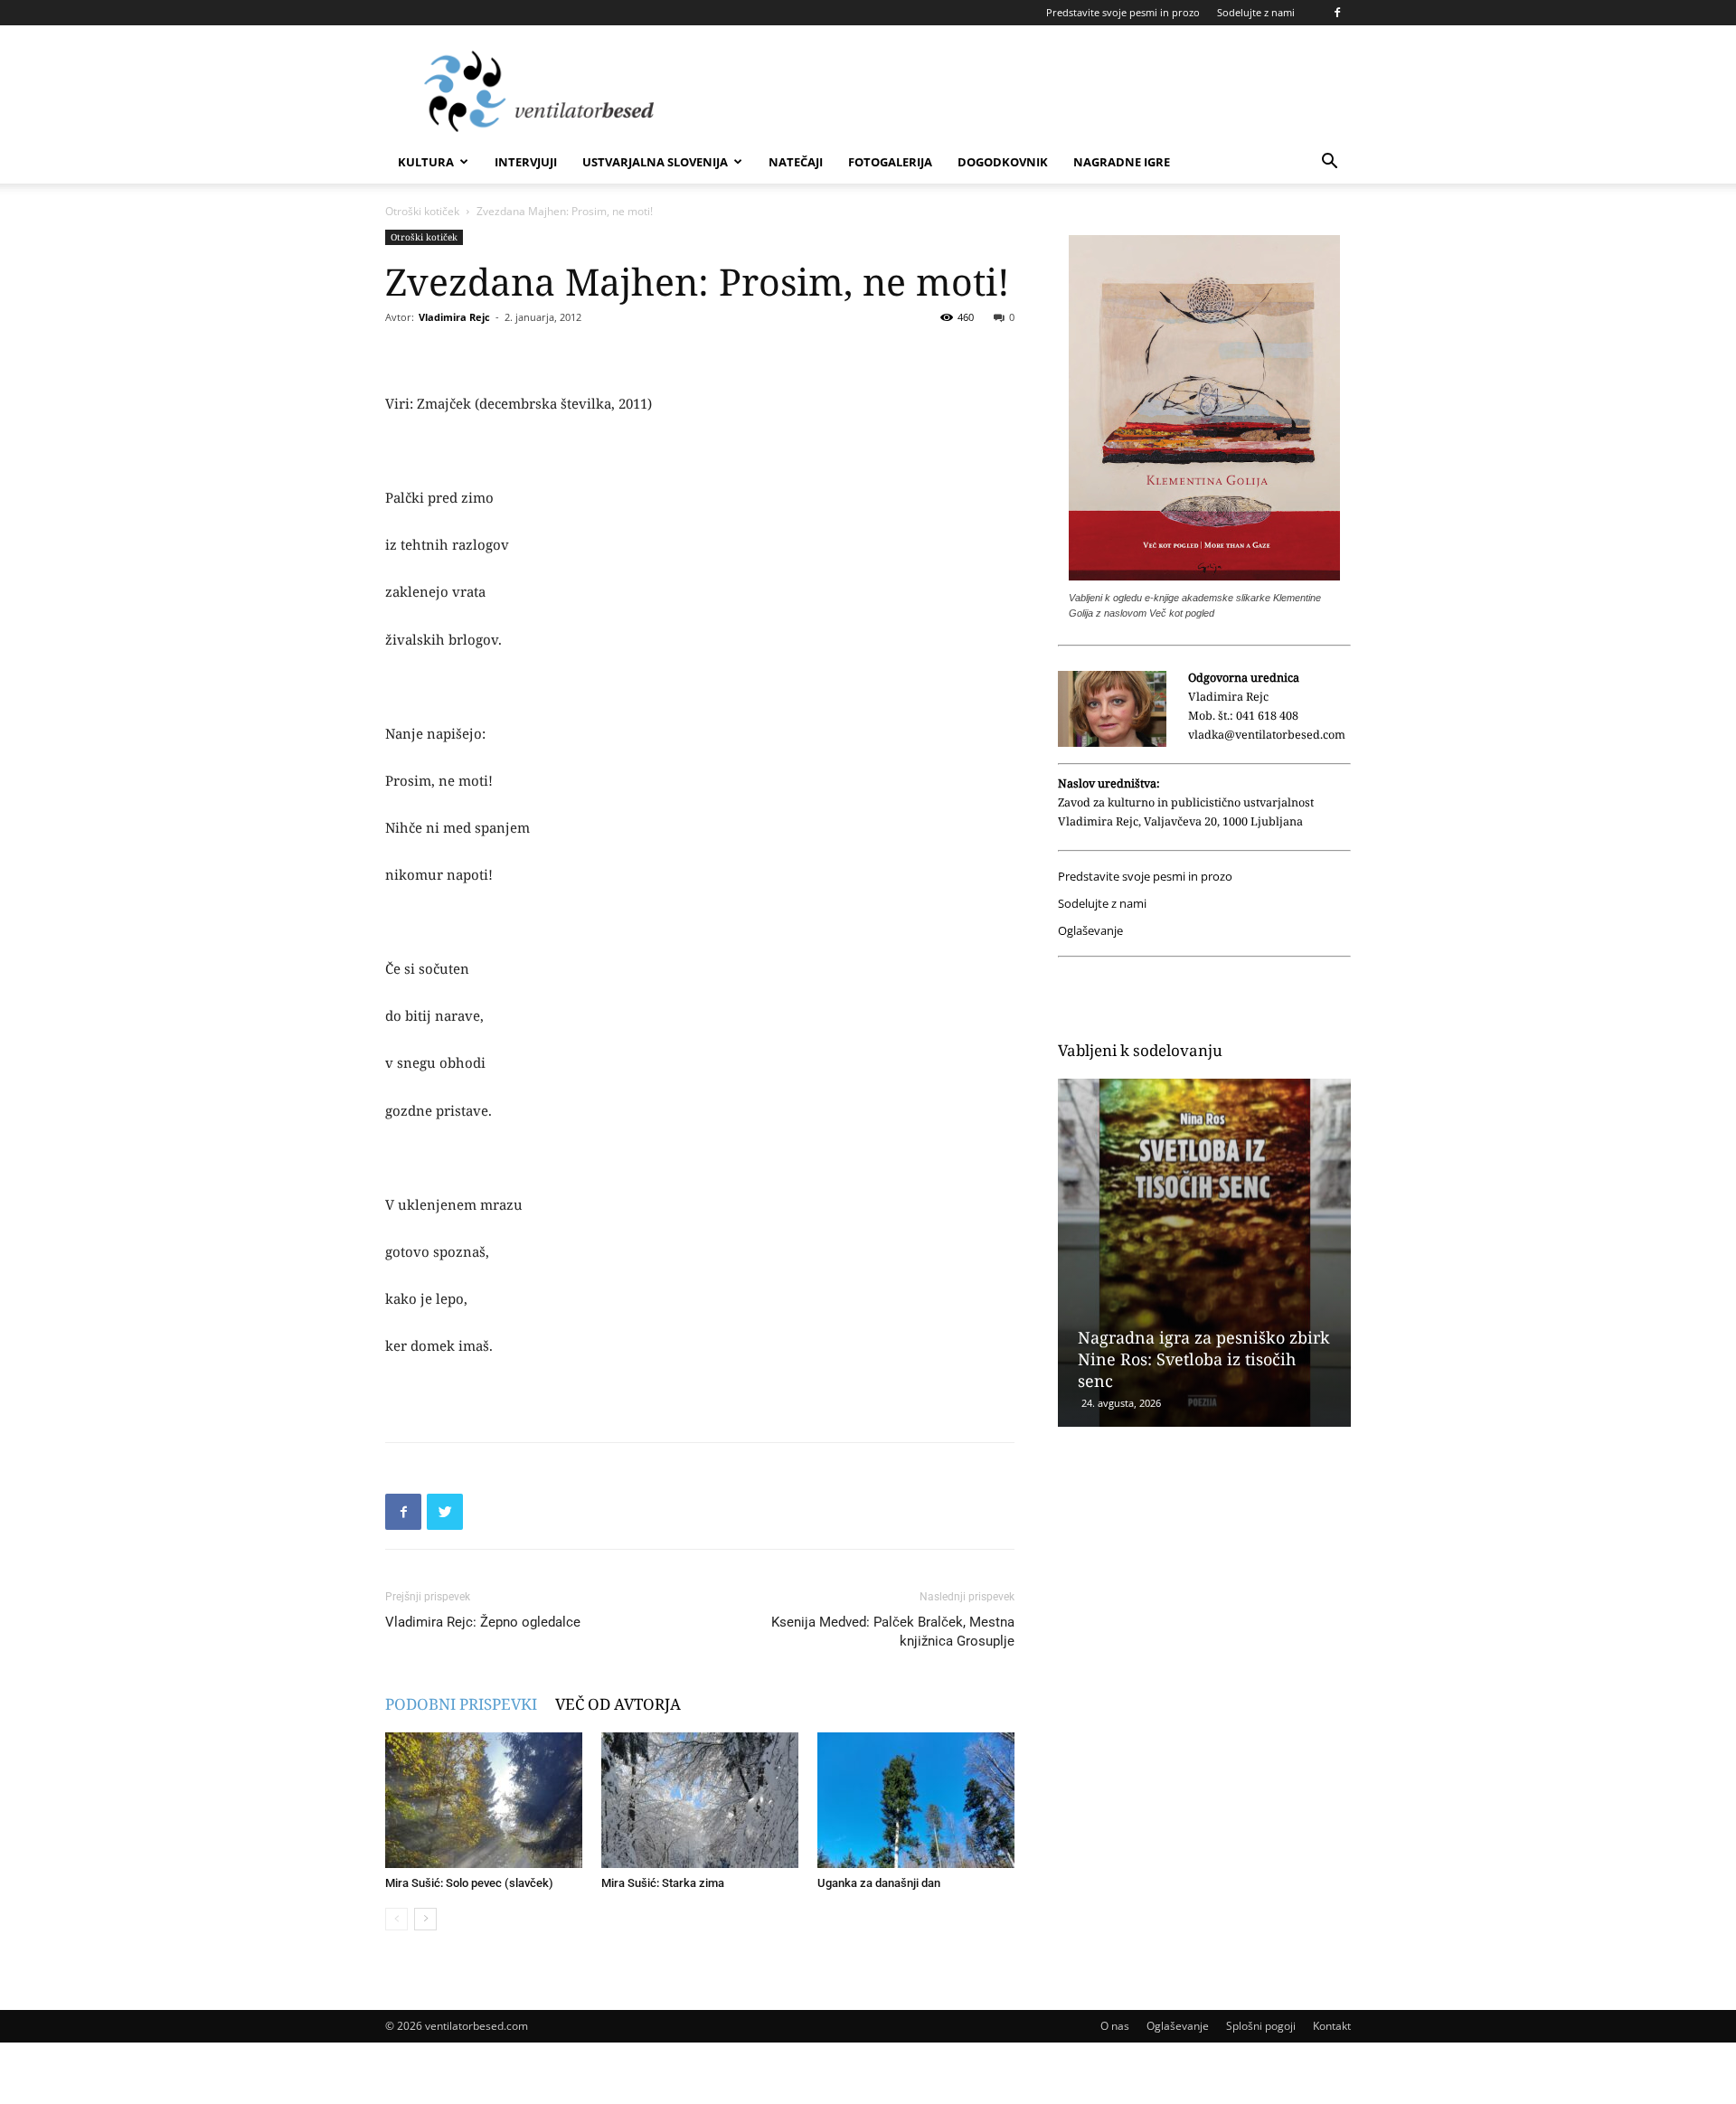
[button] (1329, 163)
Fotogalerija (890, 162)
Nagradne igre (1122, 162)
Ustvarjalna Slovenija (655, 162)
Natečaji (796, 162)
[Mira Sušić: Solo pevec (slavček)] (484, 1800)
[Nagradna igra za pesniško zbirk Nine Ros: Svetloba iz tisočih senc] (1204, 1253)
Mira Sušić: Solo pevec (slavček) (469, 1883)
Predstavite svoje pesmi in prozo (1123, 12)
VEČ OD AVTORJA (618, 1704)
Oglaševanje (1090, 931)
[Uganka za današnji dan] (916, 1800)
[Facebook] (1337, 13)
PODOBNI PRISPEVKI (461, 1704)
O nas (1115, 2026)
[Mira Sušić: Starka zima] (700, 1800)
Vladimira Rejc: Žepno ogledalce (483, 1622)
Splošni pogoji (1261, 2026)
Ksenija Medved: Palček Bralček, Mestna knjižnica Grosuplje (893, 1632)
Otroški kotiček (422, 211)
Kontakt (1332, 2026)
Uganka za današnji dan (879, 1883)
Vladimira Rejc (454, 317)
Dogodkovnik (1003, 162)
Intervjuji (526, 162)
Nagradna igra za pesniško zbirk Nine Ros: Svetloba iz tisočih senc (1204, 1359)
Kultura (426, 162)
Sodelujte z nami (1256, 12)
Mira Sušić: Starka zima (663, 1883)
